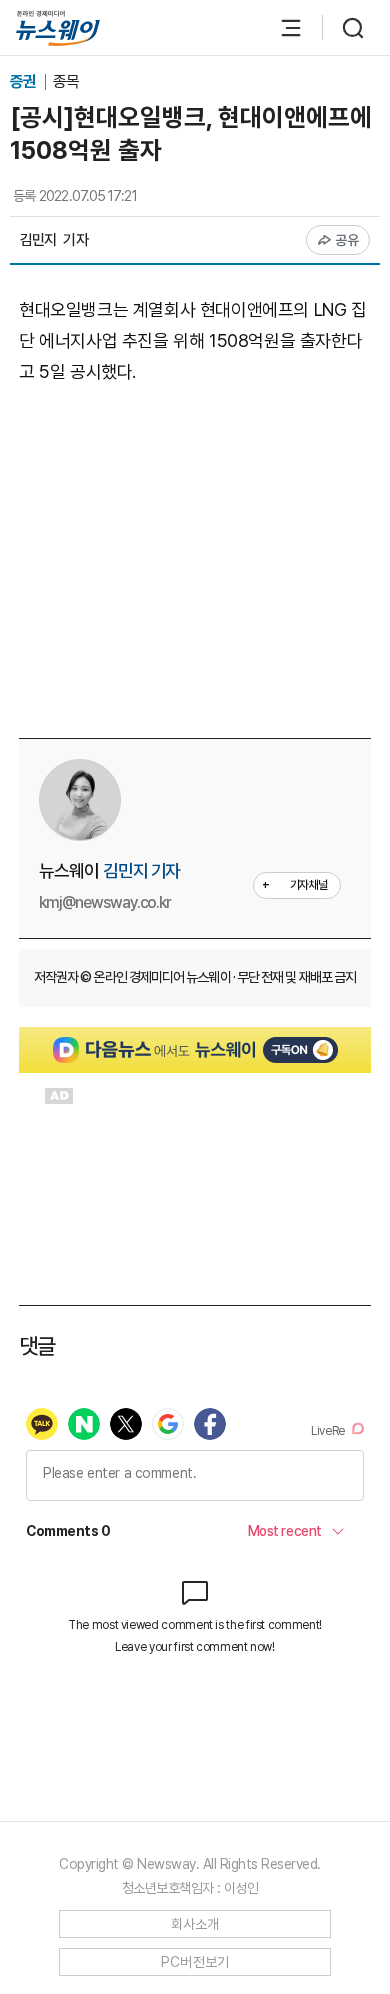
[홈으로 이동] (58, 28)
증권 (24, 81)
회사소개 (195, 1924)
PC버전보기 (195, 1962)
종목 (66, 81)
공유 (347, 240)
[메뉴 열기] (281, 28)
